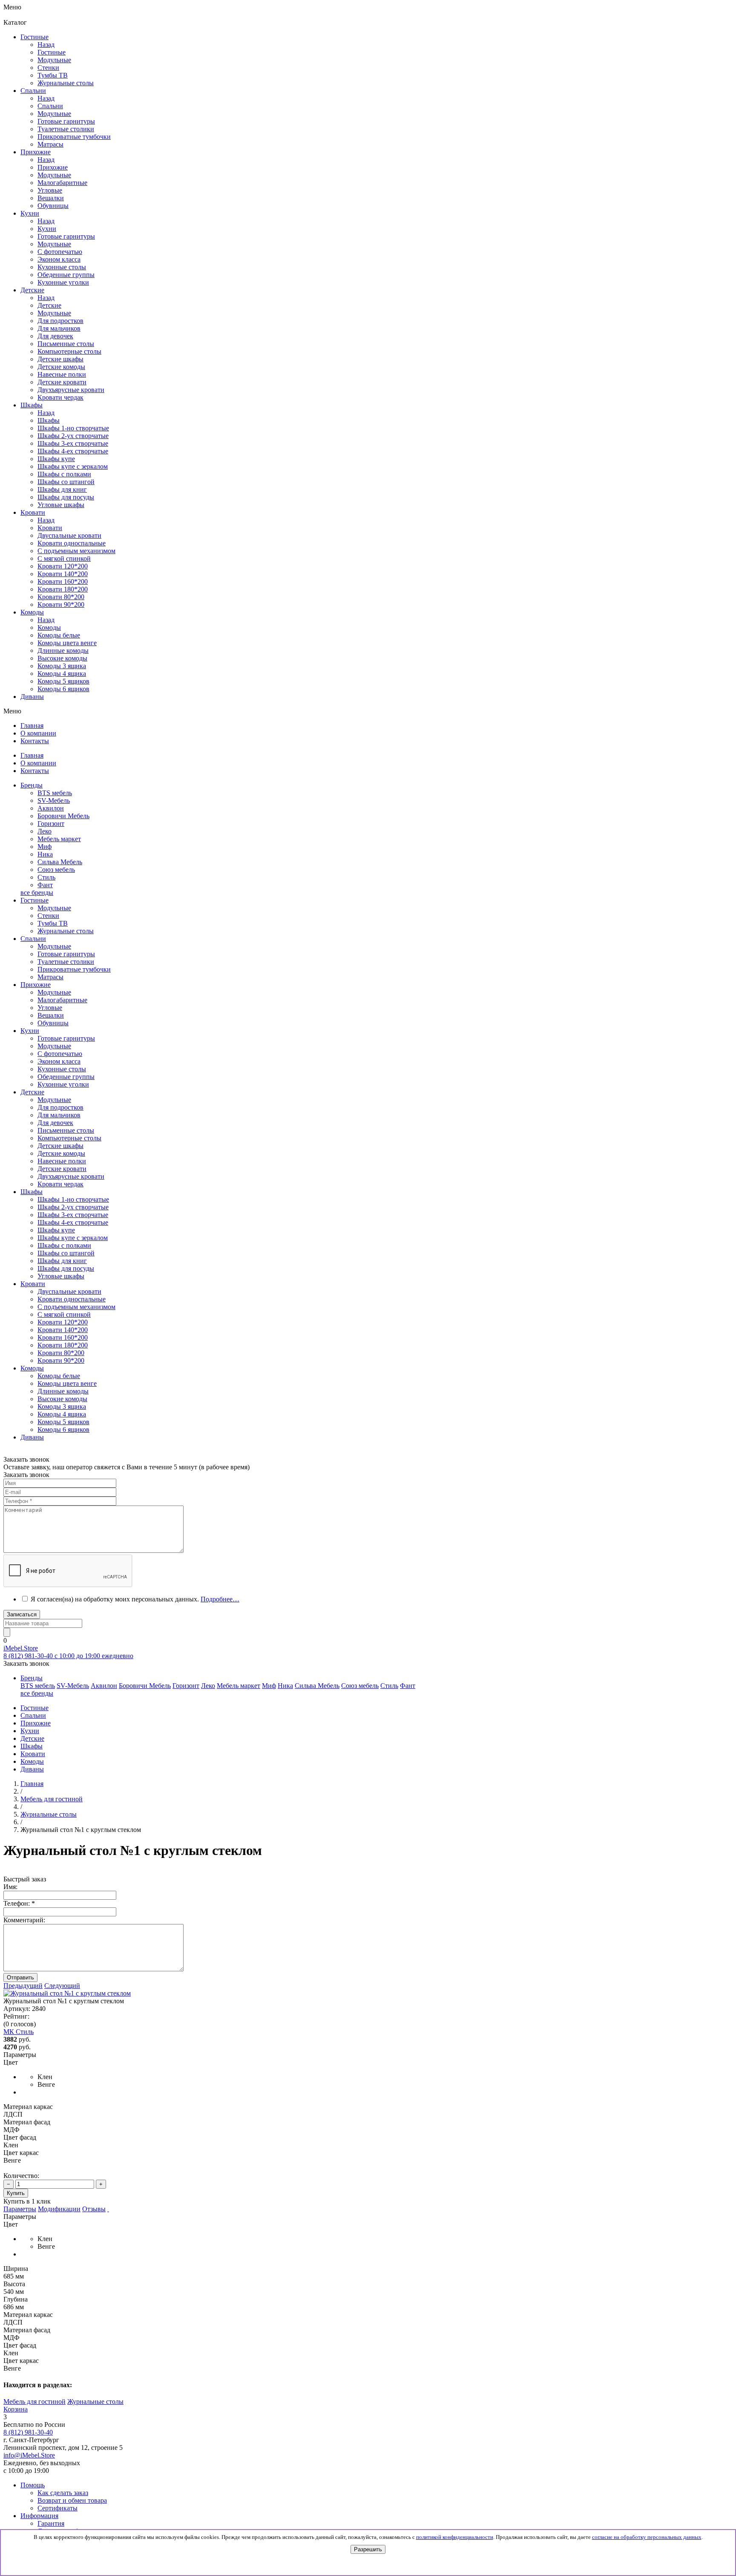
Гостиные (52, 52)
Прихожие (53, 167)
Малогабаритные (62, 1000)
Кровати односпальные (72, 1299)
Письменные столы (66, 1130)
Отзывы (94, 2209)
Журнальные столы (66, 931)
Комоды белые (59, 635)
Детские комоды (61, 1153)
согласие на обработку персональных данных (647, 2537)
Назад (46, 45)
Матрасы (50, 977)
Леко (45, 831)
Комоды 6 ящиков (63, 689)
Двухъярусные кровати (71, 1176)
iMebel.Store (21, 1648)
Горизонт (51, 824)
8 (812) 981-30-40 (28, 2432)
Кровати (50, 528)
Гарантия (51, 2523)
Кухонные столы (62, 1069)
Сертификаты (57, 2508)
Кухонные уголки (63, 1084)
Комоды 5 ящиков (63, 681)
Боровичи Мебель (63, 816)
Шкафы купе (56, 459)
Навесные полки (62, 1161)
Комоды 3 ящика (62, 666)
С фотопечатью (60, 1054)
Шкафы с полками (64, 474)
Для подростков (60, 1107)
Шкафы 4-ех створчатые (73, 451)
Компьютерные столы (69, 1138)
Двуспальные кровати (69, 1291)
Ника (45, 854)
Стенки (48, 916)
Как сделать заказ (63, 2493)
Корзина (16, 2409)
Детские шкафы (60, 1146)
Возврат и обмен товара (72, 2500)
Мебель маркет (59, 839)
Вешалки (51, 1015)
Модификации (59, 2209)
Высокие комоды (62, 658)
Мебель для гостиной (34, 2401)
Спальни (50, 106)
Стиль (46, 877)
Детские (49, 305)
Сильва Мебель (60, 862)
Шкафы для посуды (66, 497)
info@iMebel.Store (29, 2455)
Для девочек (55, 1123)
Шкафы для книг (62, 489)
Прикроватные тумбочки (74, 969)
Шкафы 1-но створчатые (73, 428)
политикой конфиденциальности (455, 2537)
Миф (45, 847)
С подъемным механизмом (76, 1307)
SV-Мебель (54, 800)
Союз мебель (56, 870)
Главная (32, 1784)
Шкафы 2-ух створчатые (73, 436)
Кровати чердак (60, 1184)
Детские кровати (62, 1169)
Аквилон (51, 808)
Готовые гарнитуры (66, 954)
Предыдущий (23, 1986)
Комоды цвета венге (67, 643)
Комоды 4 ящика (62, 674)
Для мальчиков (59, 1115)
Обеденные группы (66, 1077)
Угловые (50, 1008)
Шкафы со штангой (66, 482)
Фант (45, 885)
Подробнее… (220, 1599)
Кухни (47, 229)
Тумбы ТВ (53, 923)
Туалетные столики (66, 962)
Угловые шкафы (61, 505)
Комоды (49, 627)
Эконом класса (59, 1061)
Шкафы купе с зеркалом (73, 466)
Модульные (54, 908)
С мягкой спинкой (64, 1314)
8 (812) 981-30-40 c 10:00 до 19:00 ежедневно (68, 1656)
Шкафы (49, 420)
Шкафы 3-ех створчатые (73, 443)
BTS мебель (55, 793)
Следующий (62, 1986)
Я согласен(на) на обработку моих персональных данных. (135, 1599)
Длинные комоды (63, 650)
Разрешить (368, 2549)
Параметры (20, 2209)
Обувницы (53, 1023)
